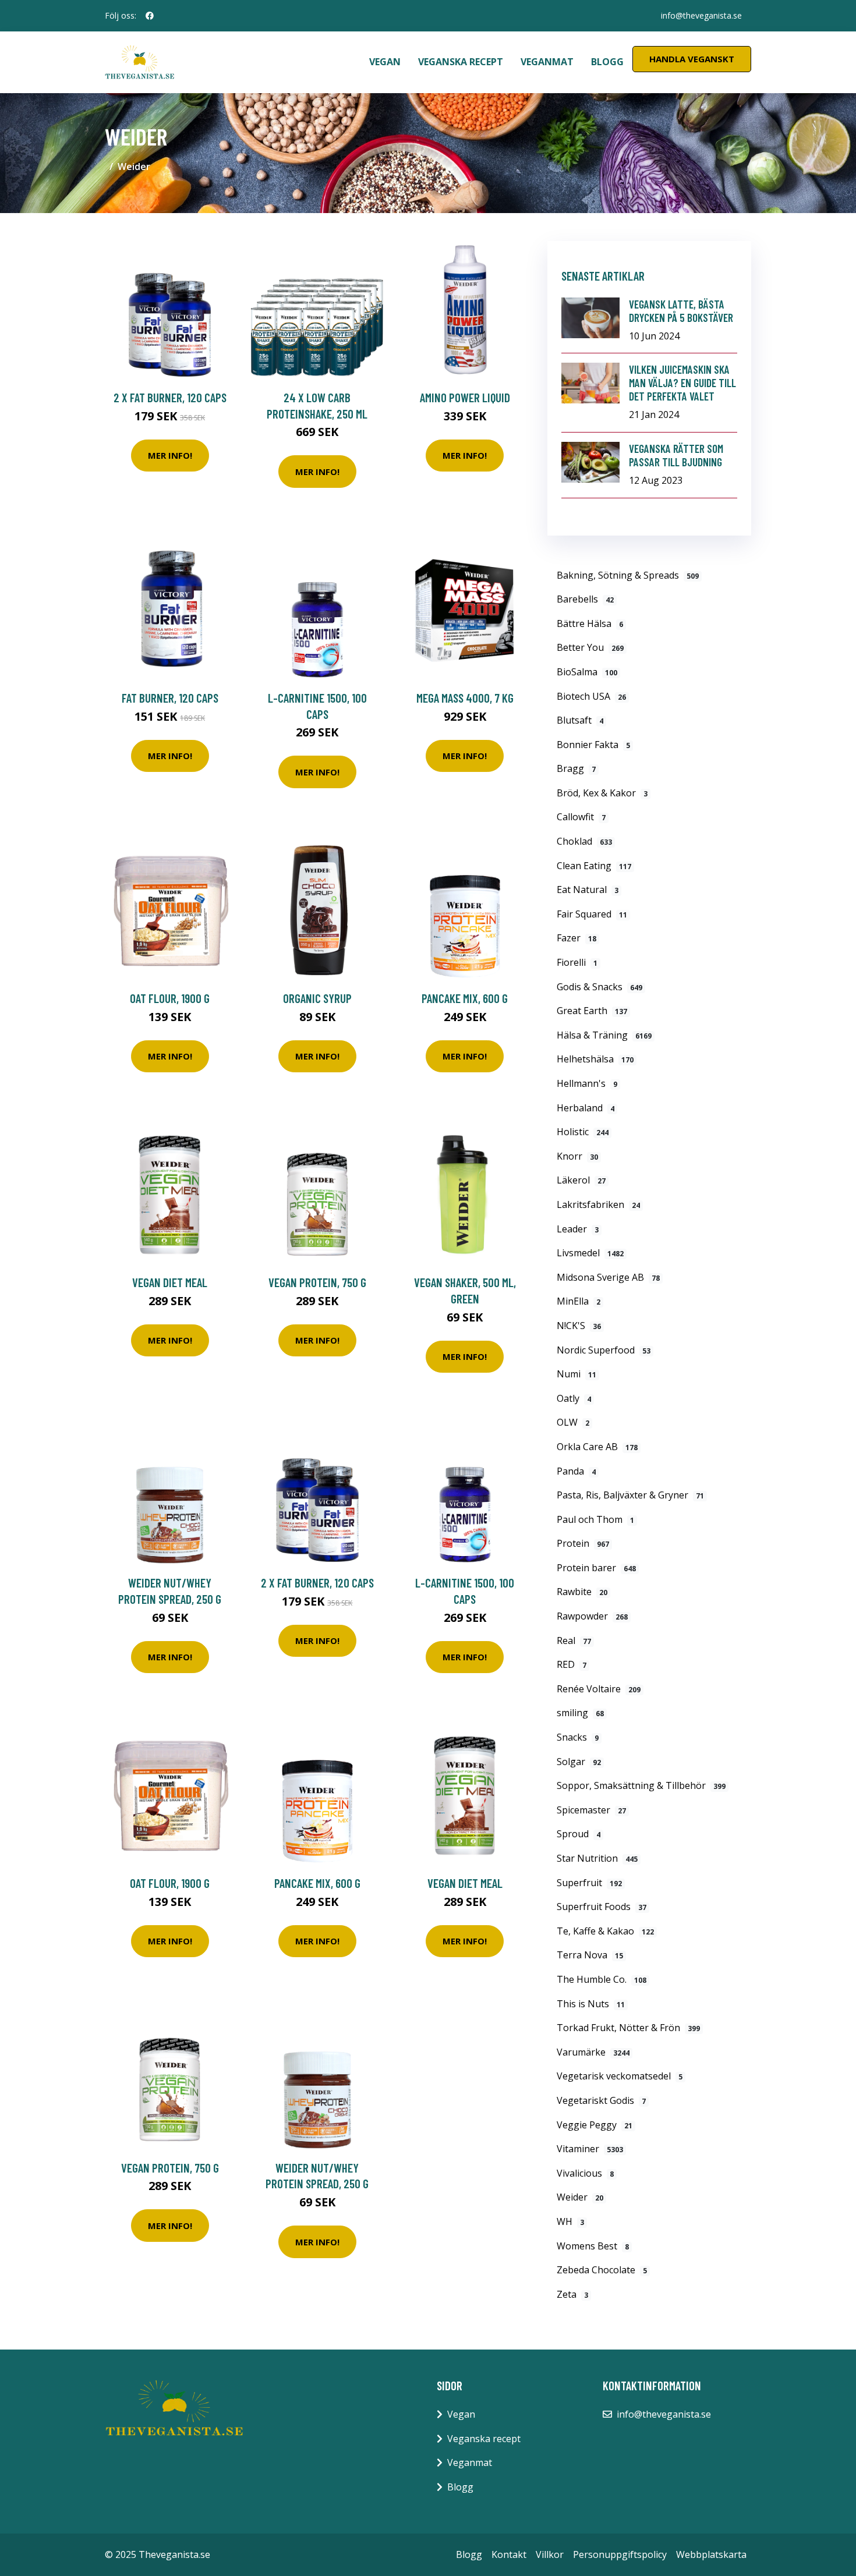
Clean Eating (594, 866)
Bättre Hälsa (590, 623)
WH (570, 2221)
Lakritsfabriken (598, 1204)
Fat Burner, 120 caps (170, 698)
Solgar (579, 1762)
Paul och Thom (595, 1519)
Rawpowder (592, 1616)
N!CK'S (579, 1326)
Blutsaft (580, 720)
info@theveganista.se (701, 15)
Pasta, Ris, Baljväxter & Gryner (630, 1495)
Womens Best (593, 2246)
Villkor (550, 2554)
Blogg (607, 62)
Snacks (578, 1737)
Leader (578, 1229)
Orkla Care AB (597, 1447)
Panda (576, 1471)
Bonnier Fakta (593, 745)
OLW (573, 1422)
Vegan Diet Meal (170, 1282)
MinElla (579, 1301)
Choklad (584, 841)
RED (572, 1664)
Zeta (572, 2294)
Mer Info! (170, 455)
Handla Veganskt (692, 59)
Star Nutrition (597, 1858)
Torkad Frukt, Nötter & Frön (628, 2028)
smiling (580, 1713)
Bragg (576, 768)
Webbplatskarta (711, 2554)
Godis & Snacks (599, 987)
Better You (590, 647)
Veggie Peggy (595, 2125)
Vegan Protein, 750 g (317, 1282)
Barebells (585, 599)
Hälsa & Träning (604, 1035)
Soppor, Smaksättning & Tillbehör (641, 1785)
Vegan (385, 62)
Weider (580, 2197)
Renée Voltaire (599, 1689)
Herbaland (586, 1108)
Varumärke (593, 2052)
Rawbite (582, 1592)
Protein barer (596, 1568)
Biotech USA (591, 696)
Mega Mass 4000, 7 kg (465, 698)
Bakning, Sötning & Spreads (628, 575)
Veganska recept (461, 62)
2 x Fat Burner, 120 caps (170, 397)
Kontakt (509, 2554)
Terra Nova (590, 1955)
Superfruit (589, 1883)
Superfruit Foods (602, 1907)
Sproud (579, 1834)
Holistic (583, 1132)
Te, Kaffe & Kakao (605, 1931)
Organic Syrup (317, 998)
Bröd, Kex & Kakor (602, 793)
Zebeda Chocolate (602, 2270)
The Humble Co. (602, 1979)
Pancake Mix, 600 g (465, 998)
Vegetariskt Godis (601, 2100)
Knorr (577, 1156)
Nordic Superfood (604, 1350)
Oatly (574, 1398)
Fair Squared (592, 914)
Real (574, 1640)
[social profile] (150, 16)
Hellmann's (587, 1083)
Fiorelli (577, 962)
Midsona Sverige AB (608, 1277)
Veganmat (547, 62)
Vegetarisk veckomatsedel (620, 2076)
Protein (583, 1543)
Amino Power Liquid (465, 397)
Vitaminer (590, 2149)
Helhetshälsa (595, 1059)
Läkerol (581, 1180)
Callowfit (581, 817)
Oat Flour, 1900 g (170, 998)
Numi (576, 1374)
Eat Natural (588, 890)
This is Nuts (591, 2004)
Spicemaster (591, 1810)
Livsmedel (590, 1253)
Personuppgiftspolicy (620, 2554)
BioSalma (587, 672)
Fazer (576, 938)
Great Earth (592, 1011)
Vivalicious (585, 2173)
